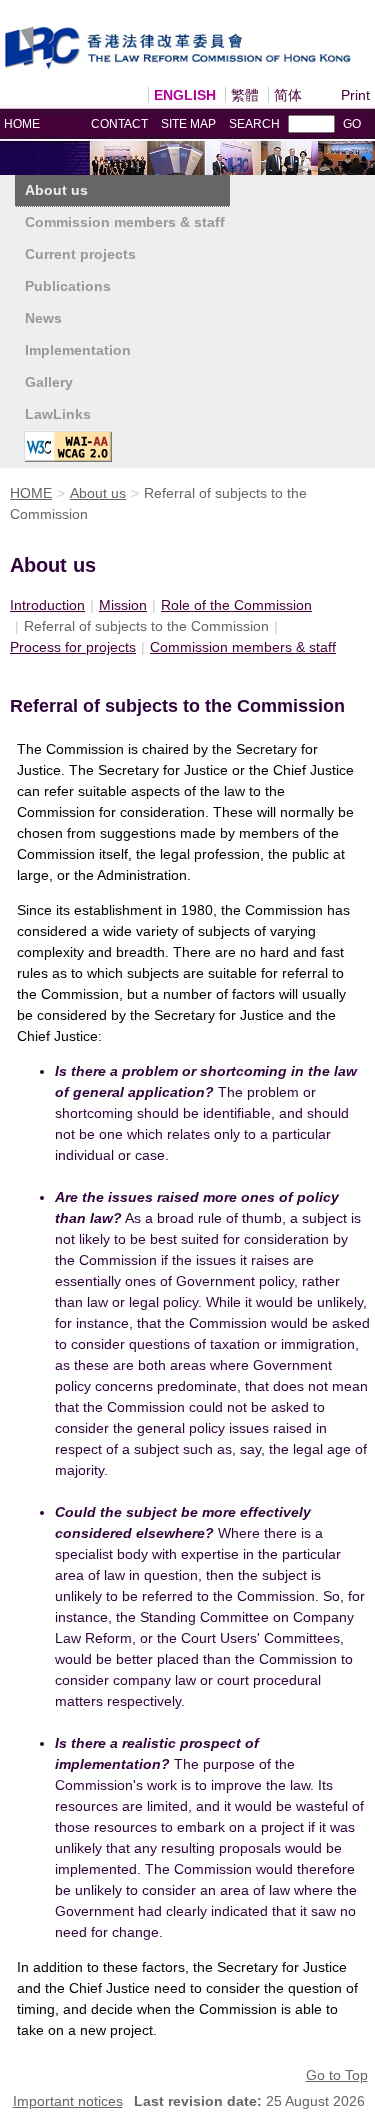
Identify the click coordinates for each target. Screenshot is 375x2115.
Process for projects (73, 647)
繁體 (245, 95)
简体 (288, 95)
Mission (123, 605)
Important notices (68, 2101)
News (43, 318)
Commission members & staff (125, 222)
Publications (68, 286)
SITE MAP (188, 124)
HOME (22, 124)
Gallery (49, 382)
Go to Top (337, 2075)
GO (352, 124)
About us (56, 190)
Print (355, 95)
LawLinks (58, 414)
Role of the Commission (236, 605)
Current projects (80, 254)
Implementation (78, 350)
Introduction (47, 605)
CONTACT (119, 124)
